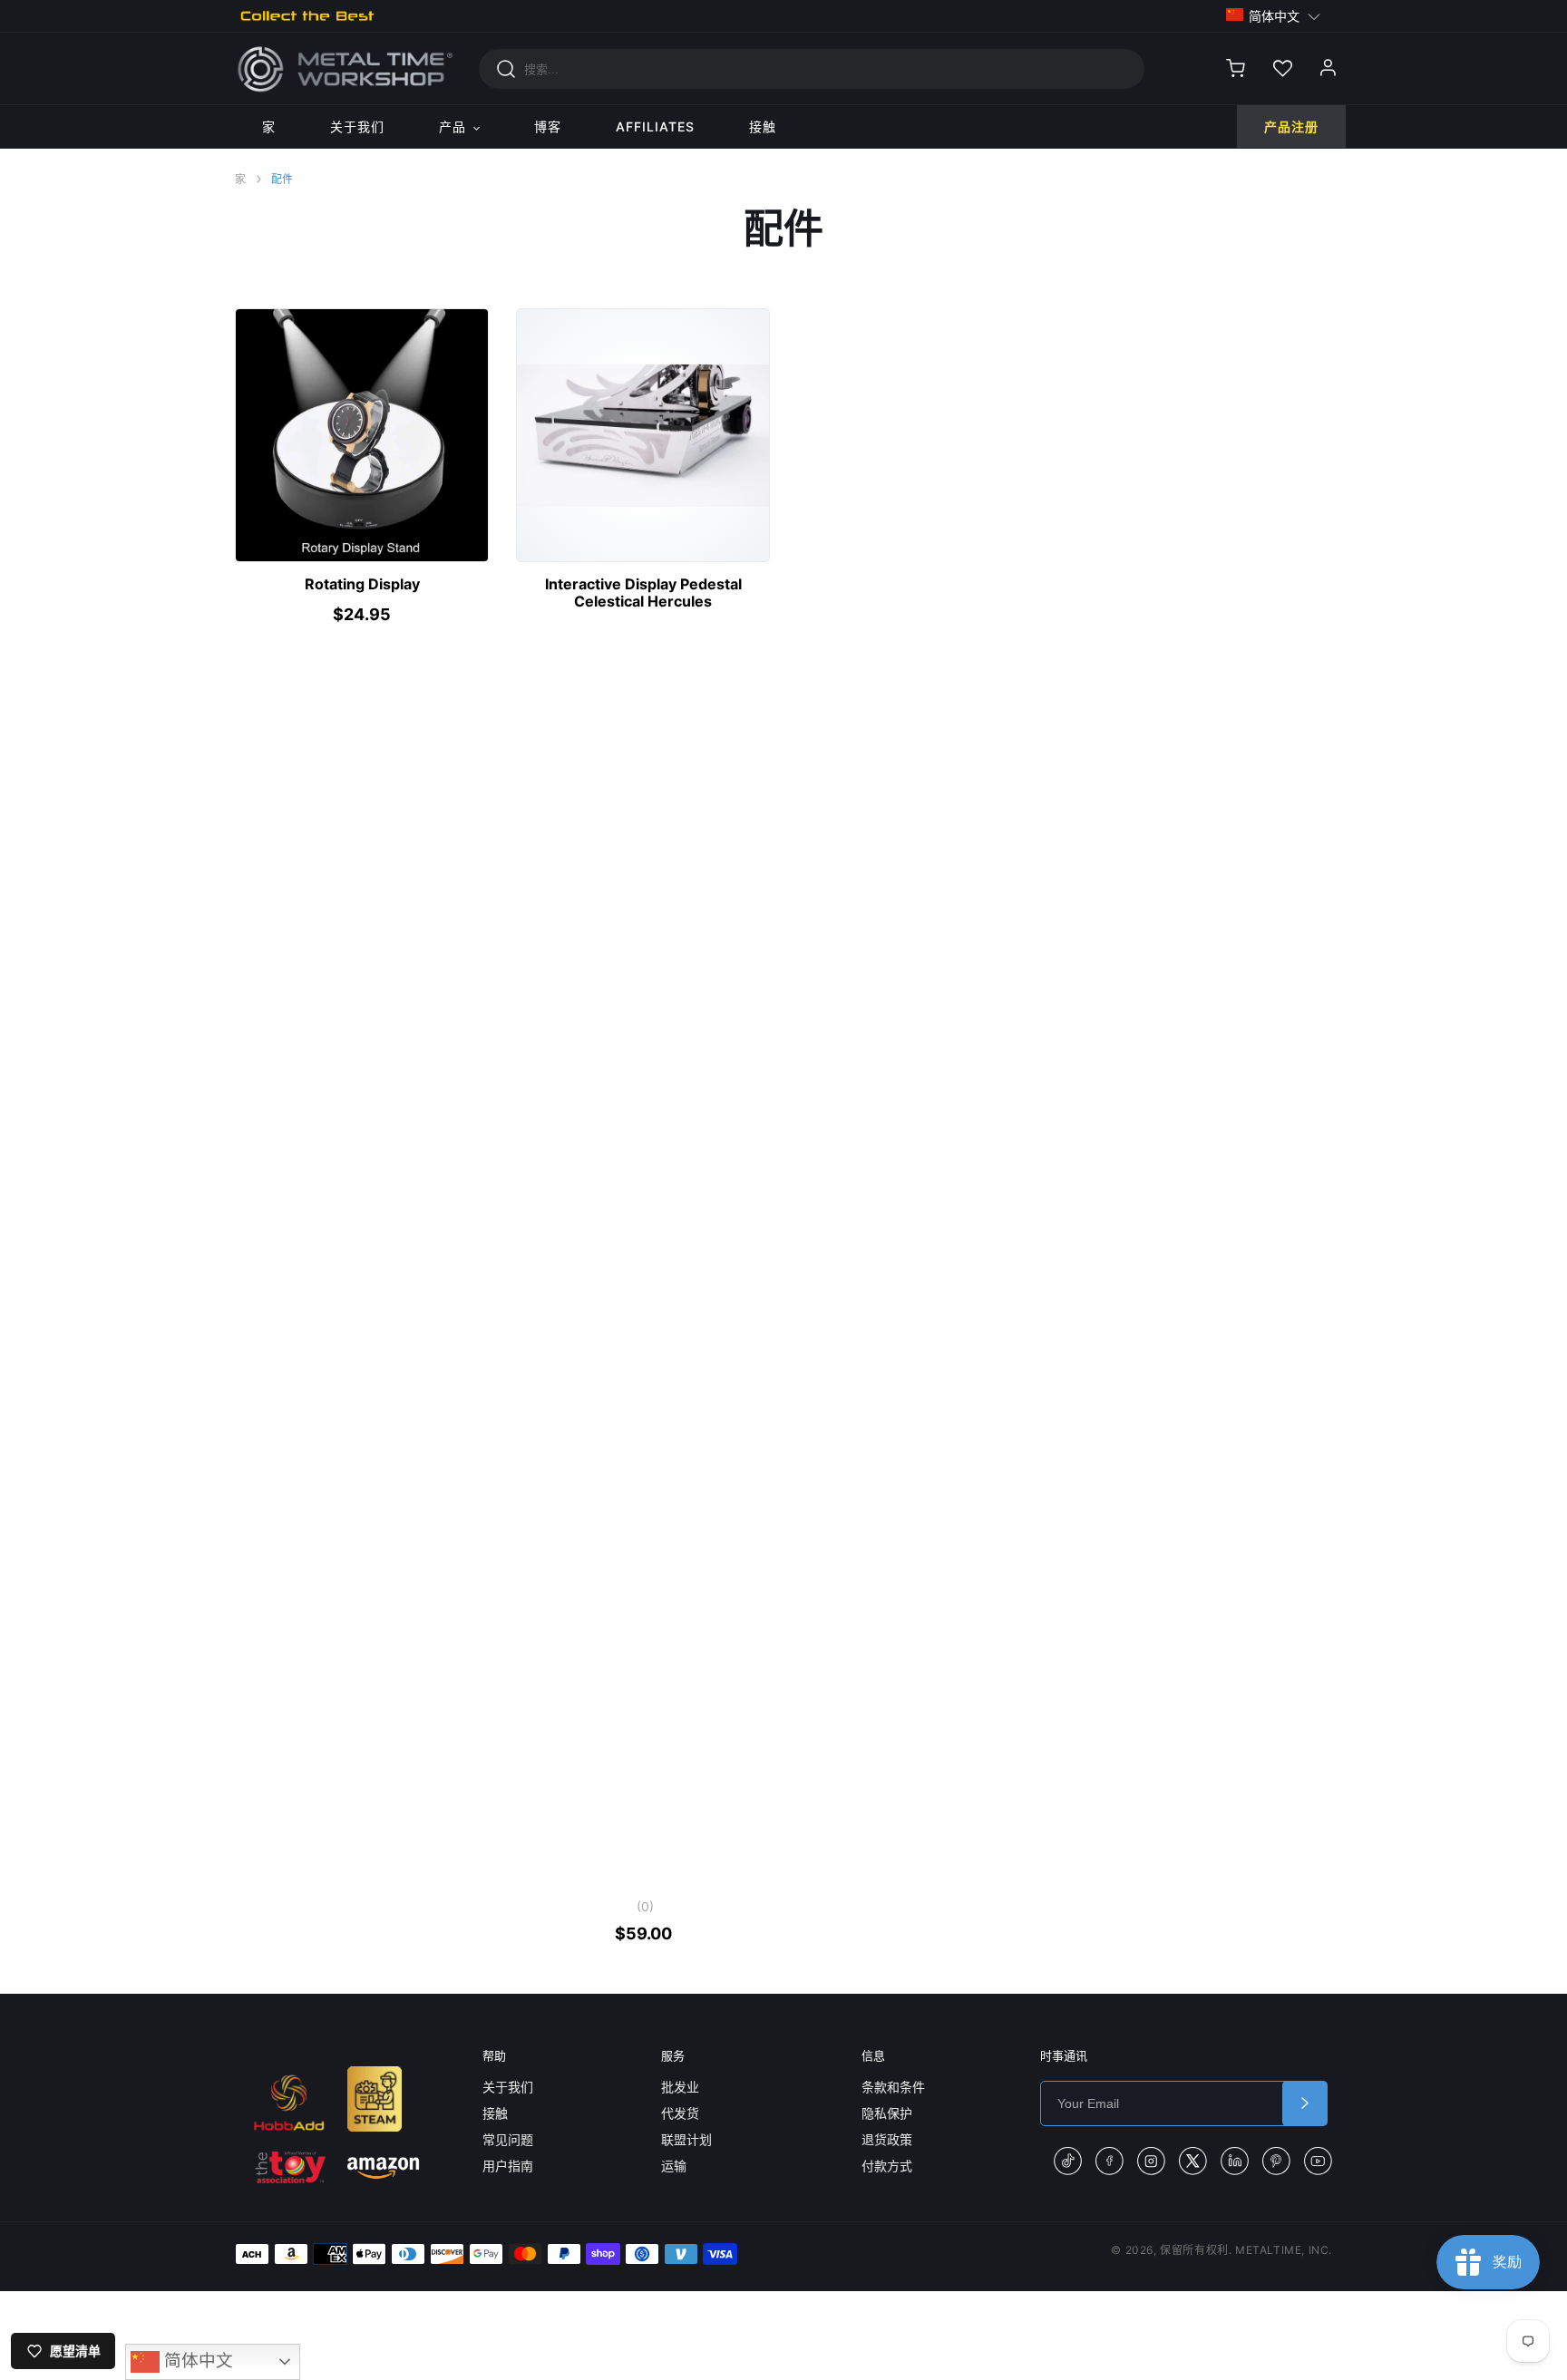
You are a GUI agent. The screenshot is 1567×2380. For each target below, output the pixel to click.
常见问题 (508, 2139)
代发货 (680, 2113)
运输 (674, 2166)
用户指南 (508, 2166)
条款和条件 (893, 2087)
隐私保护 (887, 2113)
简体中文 (196, 2361)
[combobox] (812, 69)
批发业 (680, 2087)
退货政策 (887, 2139)
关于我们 (508, 2087)
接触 (495, 2113)
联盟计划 (686, 2139)
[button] (1274, 15)
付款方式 (887, 2166)
